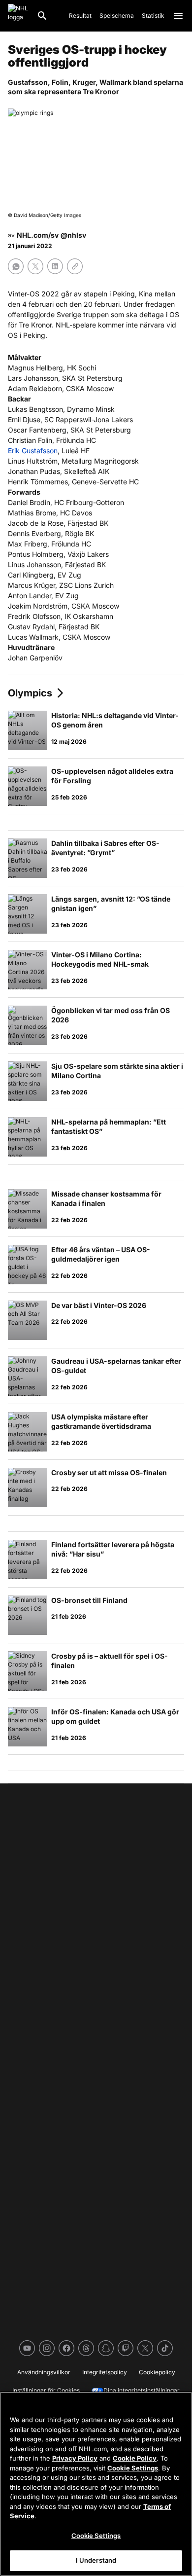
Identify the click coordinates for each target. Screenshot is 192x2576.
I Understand (96, 2560)
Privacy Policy (75, 2458)
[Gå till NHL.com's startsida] (18, 16)
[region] (96, 2484)
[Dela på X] (35, 266)
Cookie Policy (135, 2458)
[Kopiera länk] (75, 266)
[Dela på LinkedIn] (55, 266)
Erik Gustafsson (33, 451)
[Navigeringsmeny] (178, 16)
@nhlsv (73, 235)
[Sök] (42, 16)
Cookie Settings (133, 2468)
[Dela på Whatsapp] (16, 266)
